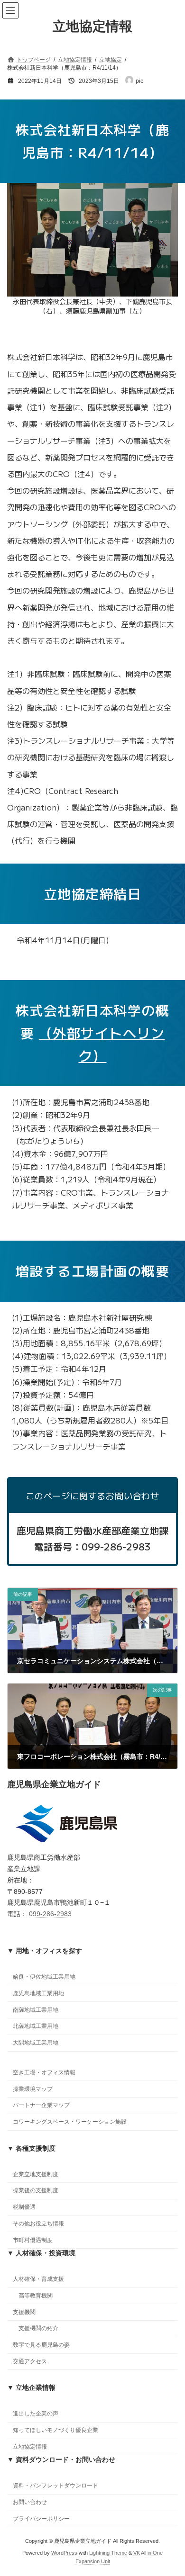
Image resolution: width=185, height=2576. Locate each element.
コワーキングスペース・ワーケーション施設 (70, 2122)
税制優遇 (24, 2207)
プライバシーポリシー (41, 2519)
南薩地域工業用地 (36, 2010)
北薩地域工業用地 (36, 2026)
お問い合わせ (30, 2502)
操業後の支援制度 (36, 2190)
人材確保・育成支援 (38, 2279)
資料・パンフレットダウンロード (55, 2486)
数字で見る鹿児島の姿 (41, 2345)
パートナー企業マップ (41, 2105)
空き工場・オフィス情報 (44, 2072)
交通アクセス (30, 2361)
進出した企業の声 (36, 2414)
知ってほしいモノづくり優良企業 (55, 2430)
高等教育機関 (36, 2296)
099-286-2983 (50, 1914)
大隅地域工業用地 (36, 2043)
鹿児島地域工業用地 (38, 1993)
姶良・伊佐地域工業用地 (44, 1977)
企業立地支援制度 (36, 2174)
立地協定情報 (30, 2447)
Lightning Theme (108, 2553)
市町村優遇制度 (33, 2240)
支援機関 (24, 2312)
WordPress (64, 2553)
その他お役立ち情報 (38, 2224)
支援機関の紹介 (38, 2328)
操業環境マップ (33, 2089)
